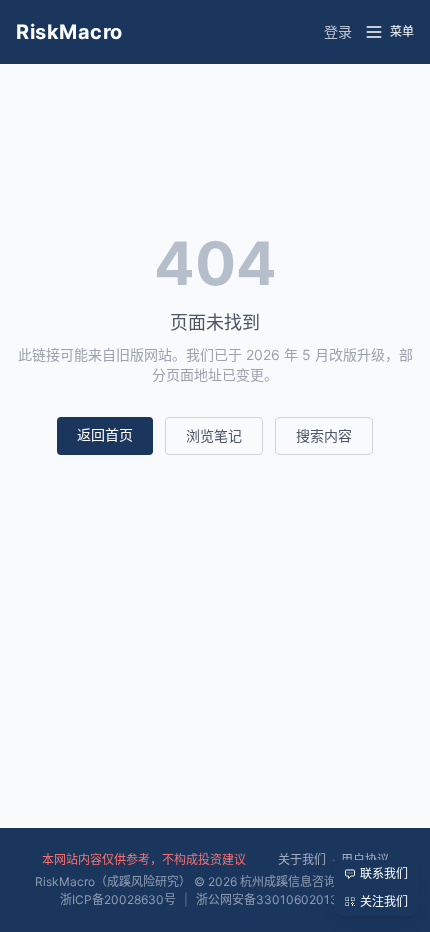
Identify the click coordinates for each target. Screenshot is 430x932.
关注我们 (384, 901)
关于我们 (302, 859)
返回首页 (105, 434)
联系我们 (384, 873)
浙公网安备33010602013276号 (283, 899)
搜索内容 (324, 435)
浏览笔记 (214, 435)
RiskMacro (69, 32)
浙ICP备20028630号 (118, 899)
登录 (338, 31)
